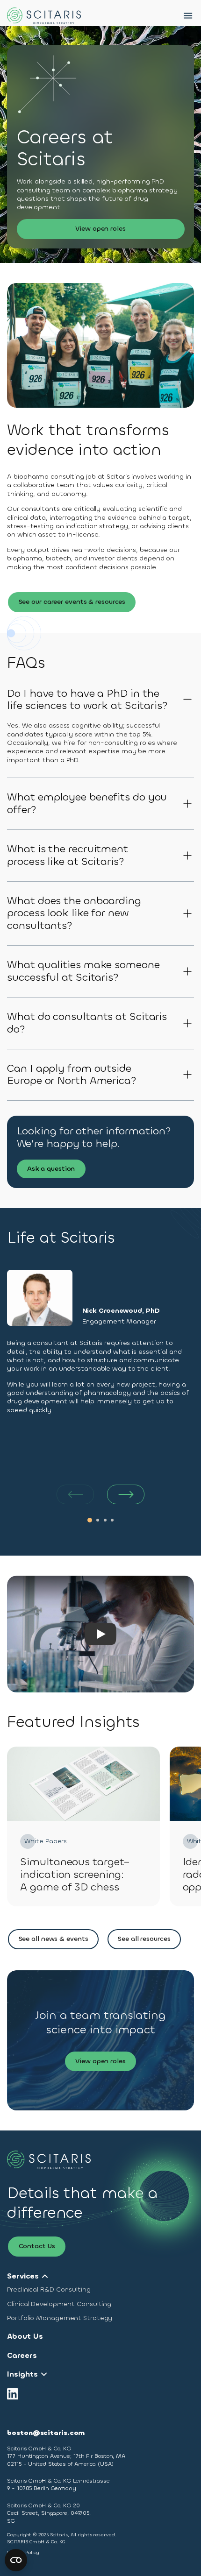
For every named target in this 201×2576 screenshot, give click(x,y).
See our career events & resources (72, 602)
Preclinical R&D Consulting (49, 2290)
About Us (25, 2336)
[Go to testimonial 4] (112, 1520)
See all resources (144, 1939)
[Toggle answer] (188, 700)
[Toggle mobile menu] (188, 16)
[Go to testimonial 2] (98, 1520)
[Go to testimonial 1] (90, 1520)
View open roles (100, 229)
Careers (22, 2356)
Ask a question (51, 1169)
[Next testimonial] (126, 1494)
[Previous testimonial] (75, 1494)
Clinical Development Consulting (59, 2304)
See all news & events (54, 1939)
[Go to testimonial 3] (105, 1520)
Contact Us (37, 2246)
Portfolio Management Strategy (60, 2318)
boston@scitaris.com (46, 2433)
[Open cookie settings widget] (16, 2560)
